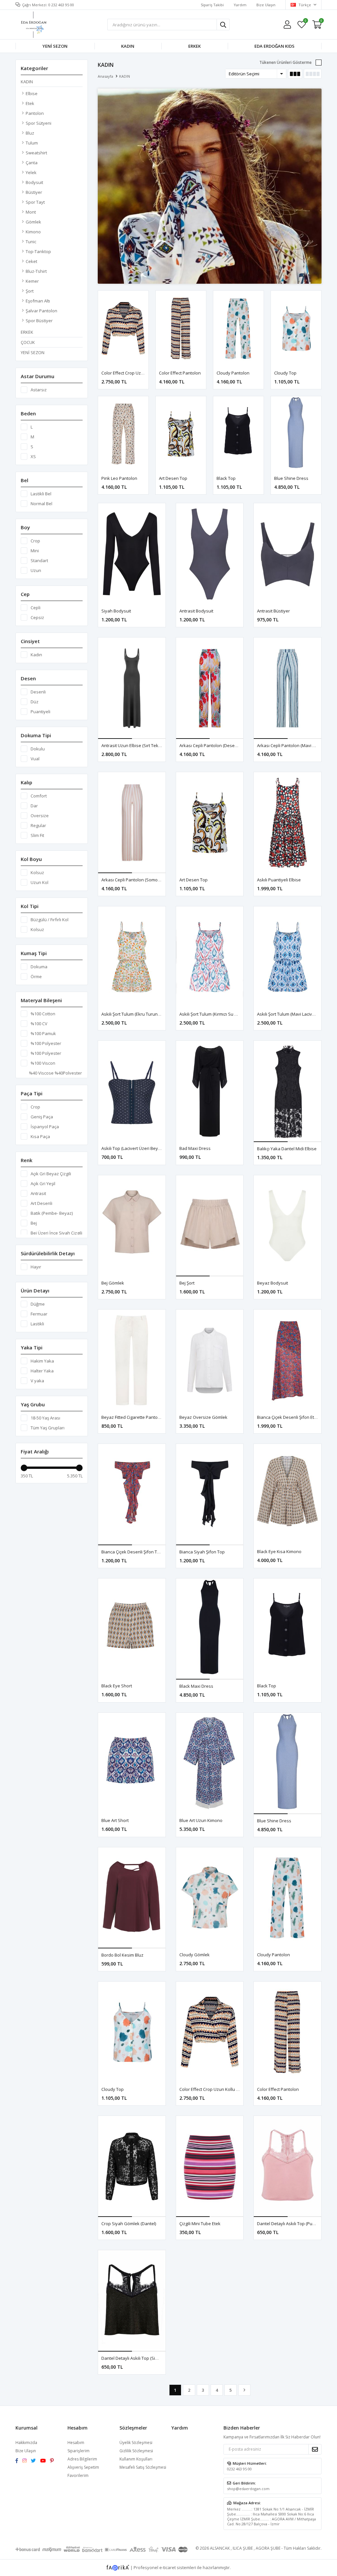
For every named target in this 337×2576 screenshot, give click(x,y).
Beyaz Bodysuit (272, 1283)
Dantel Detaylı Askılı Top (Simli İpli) (135, 2358)
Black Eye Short (117, 1686)
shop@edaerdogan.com (248, 2489)
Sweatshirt (36, 153)
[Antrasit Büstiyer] (287, 554)
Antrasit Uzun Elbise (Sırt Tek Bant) (135, 745)
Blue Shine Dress (291, 478)
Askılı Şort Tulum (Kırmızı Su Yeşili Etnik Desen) (225, 1014)
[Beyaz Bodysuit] (287, 1226)
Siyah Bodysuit (116, 611)
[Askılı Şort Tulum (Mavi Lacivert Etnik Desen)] (287, 957)
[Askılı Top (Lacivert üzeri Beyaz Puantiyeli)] (132, 1091)
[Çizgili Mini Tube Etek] (210, 2167)
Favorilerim (305, 22)
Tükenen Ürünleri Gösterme (285, 62)
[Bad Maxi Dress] (210, 1091)
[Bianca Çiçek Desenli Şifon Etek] (287, 1360)
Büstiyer (34, 192)
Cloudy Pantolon (233, 373)
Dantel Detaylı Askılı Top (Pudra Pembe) (296, 2224)
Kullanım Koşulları (136, 2459)
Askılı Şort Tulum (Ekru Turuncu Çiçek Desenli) (146, 1014)
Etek (30, 103)
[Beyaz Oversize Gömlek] (210, 1360)
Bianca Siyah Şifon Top (202, 1552)
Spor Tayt (35, 202)
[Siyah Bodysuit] (132, 554)
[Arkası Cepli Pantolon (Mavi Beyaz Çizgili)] (287, 688)
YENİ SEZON (55, 46)
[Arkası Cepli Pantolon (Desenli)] (210, 688)
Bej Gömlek (113, 1283)
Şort (30, 291)
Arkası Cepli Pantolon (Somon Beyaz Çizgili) (144, 880)
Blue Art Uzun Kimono (201, 1820)
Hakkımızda (26, 2443)
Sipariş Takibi (212, 5)
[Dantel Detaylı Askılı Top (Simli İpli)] (132, 2301)
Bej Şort (187, 1283)
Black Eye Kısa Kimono (279, 1551)
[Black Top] (238, 434)
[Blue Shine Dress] (296, 434)
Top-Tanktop (38, 251)
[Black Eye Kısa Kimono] (287, 1494)
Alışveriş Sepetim (83, 2467)
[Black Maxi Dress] (210, 1629)
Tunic (31, 242)
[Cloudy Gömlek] (210, 1898)
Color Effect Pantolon (180, 373)
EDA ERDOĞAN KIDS (274, 46)
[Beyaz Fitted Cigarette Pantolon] (132, 1360)
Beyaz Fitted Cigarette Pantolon (133, 1417)
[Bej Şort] (210, 1226)
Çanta (32, 163)
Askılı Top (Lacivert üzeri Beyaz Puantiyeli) (143, 1148)
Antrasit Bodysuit (196, 611)
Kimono (33, 232)
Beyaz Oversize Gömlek (203, 1417)
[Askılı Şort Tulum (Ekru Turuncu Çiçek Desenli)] (132, 957)
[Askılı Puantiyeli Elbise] (287, 823)
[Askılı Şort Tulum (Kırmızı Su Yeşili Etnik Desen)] (210, 957)
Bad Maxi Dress (195, 1148)
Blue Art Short (115, 1820)
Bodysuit (34, 182)
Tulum (32, 143)
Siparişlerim (78, 2451)
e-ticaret (168, 2567)
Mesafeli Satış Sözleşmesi (143, 2467)
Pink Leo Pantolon (119, 478)
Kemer (32, 281)
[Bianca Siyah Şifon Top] (210, 1495)
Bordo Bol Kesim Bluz (122, 1955)
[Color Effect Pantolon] (181, 328)
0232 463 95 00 (239, 2469)
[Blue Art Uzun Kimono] (210, 1763)
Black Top (226, 478)
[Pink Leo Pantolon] (123, 434)
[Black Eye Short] (132, 1629)
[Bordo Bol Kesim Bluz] (132, 1898)
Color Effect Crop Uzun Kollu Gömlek (137, 373)
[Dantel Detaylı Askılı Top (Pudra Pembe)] (287, 2167)
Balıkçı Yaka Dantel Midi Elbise (287, 1149)
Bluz (30, 133)
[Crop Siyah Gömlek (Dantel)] (132, 2167)
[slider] (24, 1468)
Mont (31, 212)
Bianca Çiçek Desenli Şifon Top (132, 1552)
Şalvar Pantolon (41, 311)
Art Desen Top (173, 478)
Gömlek (33, 222)
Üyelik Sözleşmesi (136, 2443)
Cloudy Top (285, 373)
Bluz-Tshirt (36, 271)
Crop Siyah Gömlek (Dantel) (129, 2224)
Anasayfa (105, 76)
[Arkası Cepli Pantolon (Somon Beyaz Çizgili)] (132, 823)
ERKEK (194, 46)
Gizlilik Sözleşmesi (136, 2451)
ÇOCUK (28, 342)
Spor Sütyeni (39, 123)
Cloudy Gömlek (194, 1955)
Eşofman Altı (38, 301)
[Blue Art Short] (132, 1763)
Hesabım (76, 2443)
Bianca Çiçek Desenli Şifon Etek (288, 1417)
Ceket (31, 261)
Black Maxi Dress (196, 1686)
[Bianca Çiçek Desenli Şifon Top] (132, 1495)
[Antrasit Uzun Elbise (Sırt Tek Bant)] (132, 688)
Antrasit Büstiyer (273, 611)
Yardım (240, 5)
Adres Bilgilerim (82, 2459)
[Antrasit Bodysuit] (210, 554)
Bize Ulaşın (266, 5)
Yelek (31, 172)
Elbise (32, 93)
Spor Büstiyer (39, 321)
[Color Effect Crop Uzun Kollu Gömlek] (123, 328)
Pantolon (35, 113)
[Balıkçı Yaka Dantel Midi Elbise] (287, 1091)
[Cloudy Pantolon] (238, 328)
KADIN (128, 46)
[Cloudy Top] (296, 328)
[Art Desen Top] (181, 434)
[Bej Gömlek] (132, 1226)
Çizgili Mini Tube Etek (200, 2224)
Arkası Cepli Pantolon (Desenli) (210, 745)
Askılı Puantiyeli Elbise (279, 880)
